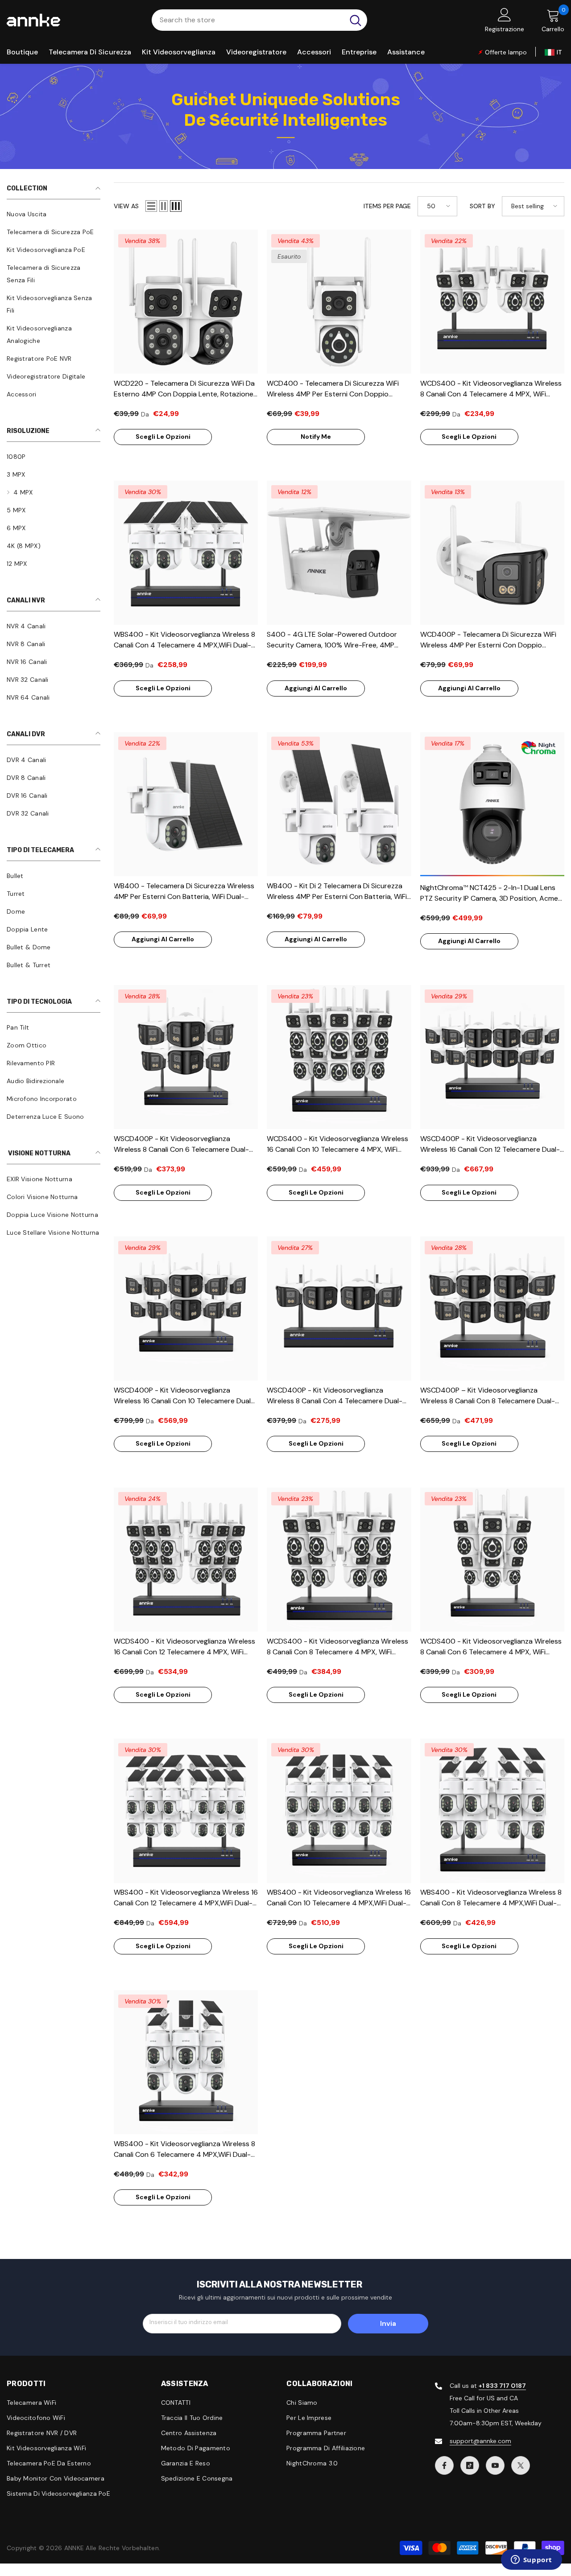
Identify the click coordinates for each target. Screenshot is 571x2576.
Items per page (387, 206)
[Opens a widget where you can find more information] (531, 2560)
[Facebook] (444, 2465)
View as (126, 206)
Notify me (316, 437)
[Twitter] (521, 2465)
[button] (151, 206)
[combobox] (248, 20)
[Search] (259, 20)
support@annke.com (480, 2441)
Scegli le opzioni (163, 437)
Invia (388, 2323)
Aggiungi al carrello (316, 688)
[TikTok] (470, 2465)
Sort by (482, 206)
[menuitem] (54, 214)
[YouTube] (495, 2465)
